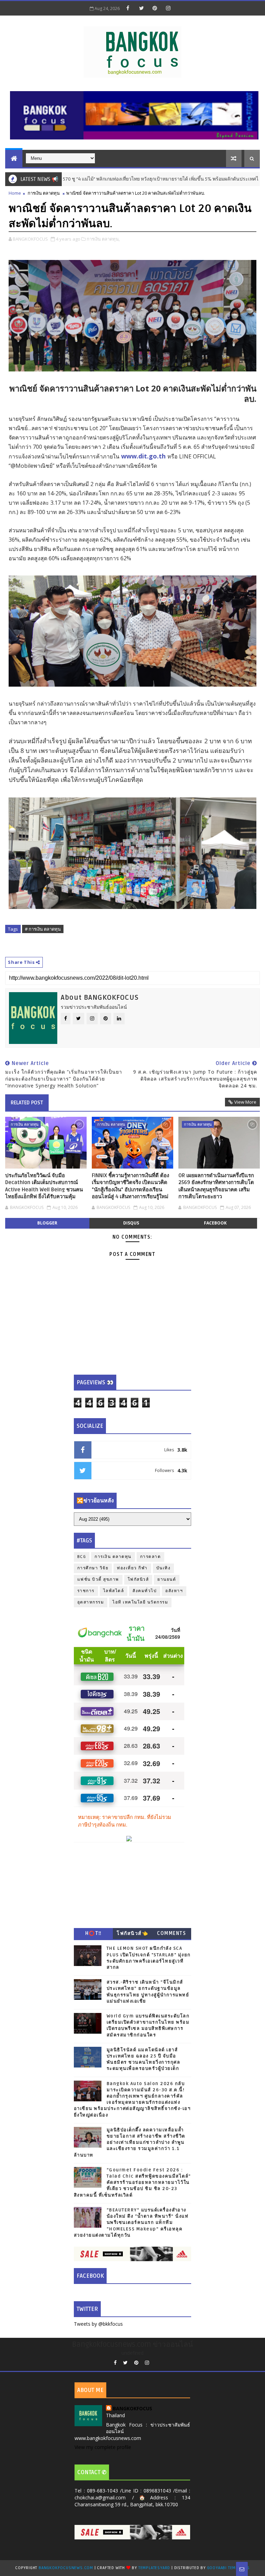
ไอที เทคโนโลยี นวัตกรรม (140, 1602)
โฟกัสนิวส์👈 (132, 1933)
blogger (47, 1223)
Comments (171, 1933)
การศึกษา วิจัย (93, 1568)
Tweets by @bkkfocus (98, 2324)
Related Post (27, 1103)
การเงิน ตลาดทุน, (103, 239)
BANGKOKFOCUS (132, 2408)
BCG (82, 1557)
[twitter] (141, 8)
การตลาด (151, 1557)
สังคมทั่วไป (145, 1591)
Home (15, 193)
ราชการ (86, 1591)
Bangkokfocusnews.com (66, 2568)
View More (245, 1102)
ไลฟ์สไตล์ (114, 1591)
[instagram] (168, 8)
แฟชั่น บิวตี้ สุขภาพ (98, 1580)
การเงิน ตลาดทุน (44, 193)
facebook (215, 1223)
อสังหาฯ (174, 1591)
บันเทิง (164, 1568)
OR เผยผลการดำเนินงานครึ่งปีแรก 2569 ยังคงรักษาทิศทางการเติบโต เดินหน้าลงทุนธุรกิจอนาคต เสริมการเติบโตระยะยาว (216, 1186)
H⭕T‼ (94, 1933)
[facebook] (128, 8)
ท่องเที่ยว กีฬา (132, 1568)
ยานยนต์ (167, 1580)
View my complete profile (103, 2447)
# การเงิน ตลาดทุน (43, 929)
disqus (131, 1223)
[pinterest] (155, 8)
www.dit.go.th (143, 456)
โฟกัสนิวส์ (138, 1580)
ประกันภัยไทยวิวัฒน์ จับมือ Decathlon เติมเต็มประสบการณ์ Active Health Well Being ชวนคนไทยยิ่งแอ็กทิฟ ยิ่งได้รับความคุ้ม (44, 1186)
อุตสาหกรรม (91, 1602)
